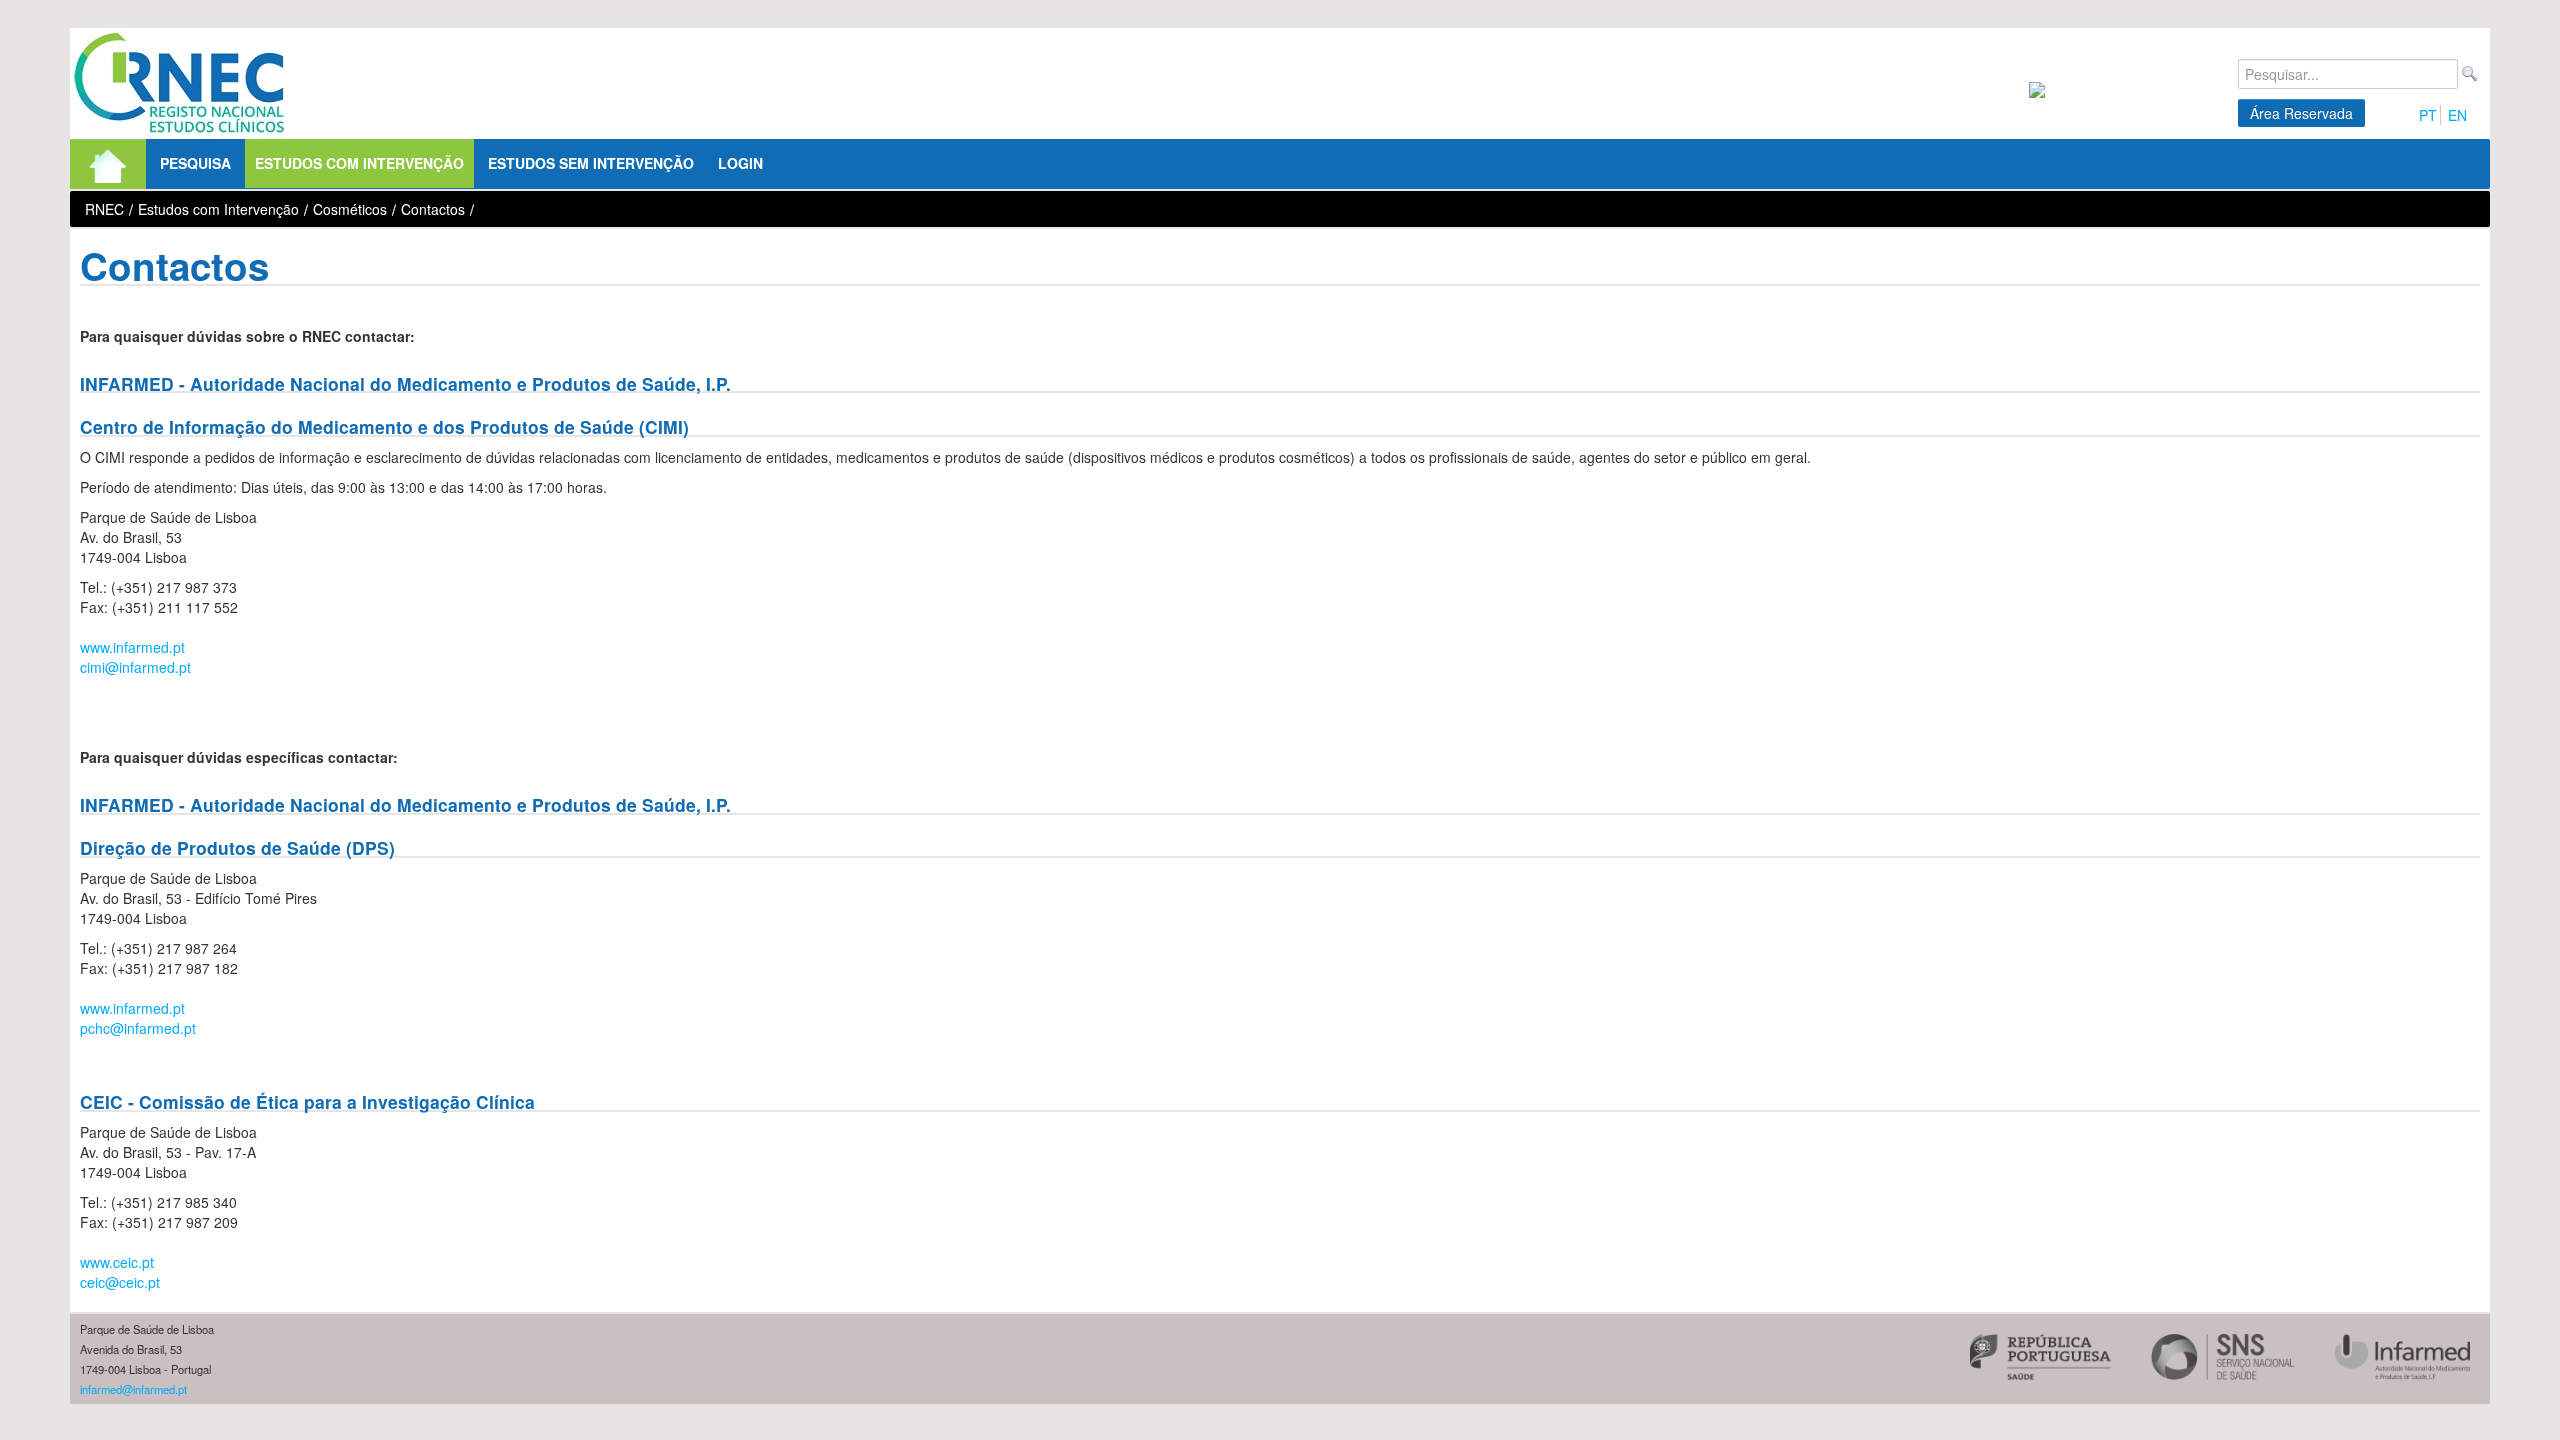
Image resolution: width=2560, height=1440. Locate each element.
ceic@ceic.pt (120, 1282)
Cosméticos (350, 209)
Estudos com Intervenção (218, 209)
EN (2457, 115)
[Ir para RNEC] (179, 83)
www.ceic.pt (117, 1262)
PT (2428, 115)
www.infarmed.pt (132, 647)
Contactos (433, 209)
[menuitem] (108, 164)
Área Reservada (2301, 113)
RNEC (104, 209)
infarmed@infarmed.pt (133, 1389)
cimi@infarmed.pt (135, 667)
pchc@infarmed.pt (138, 1028)
